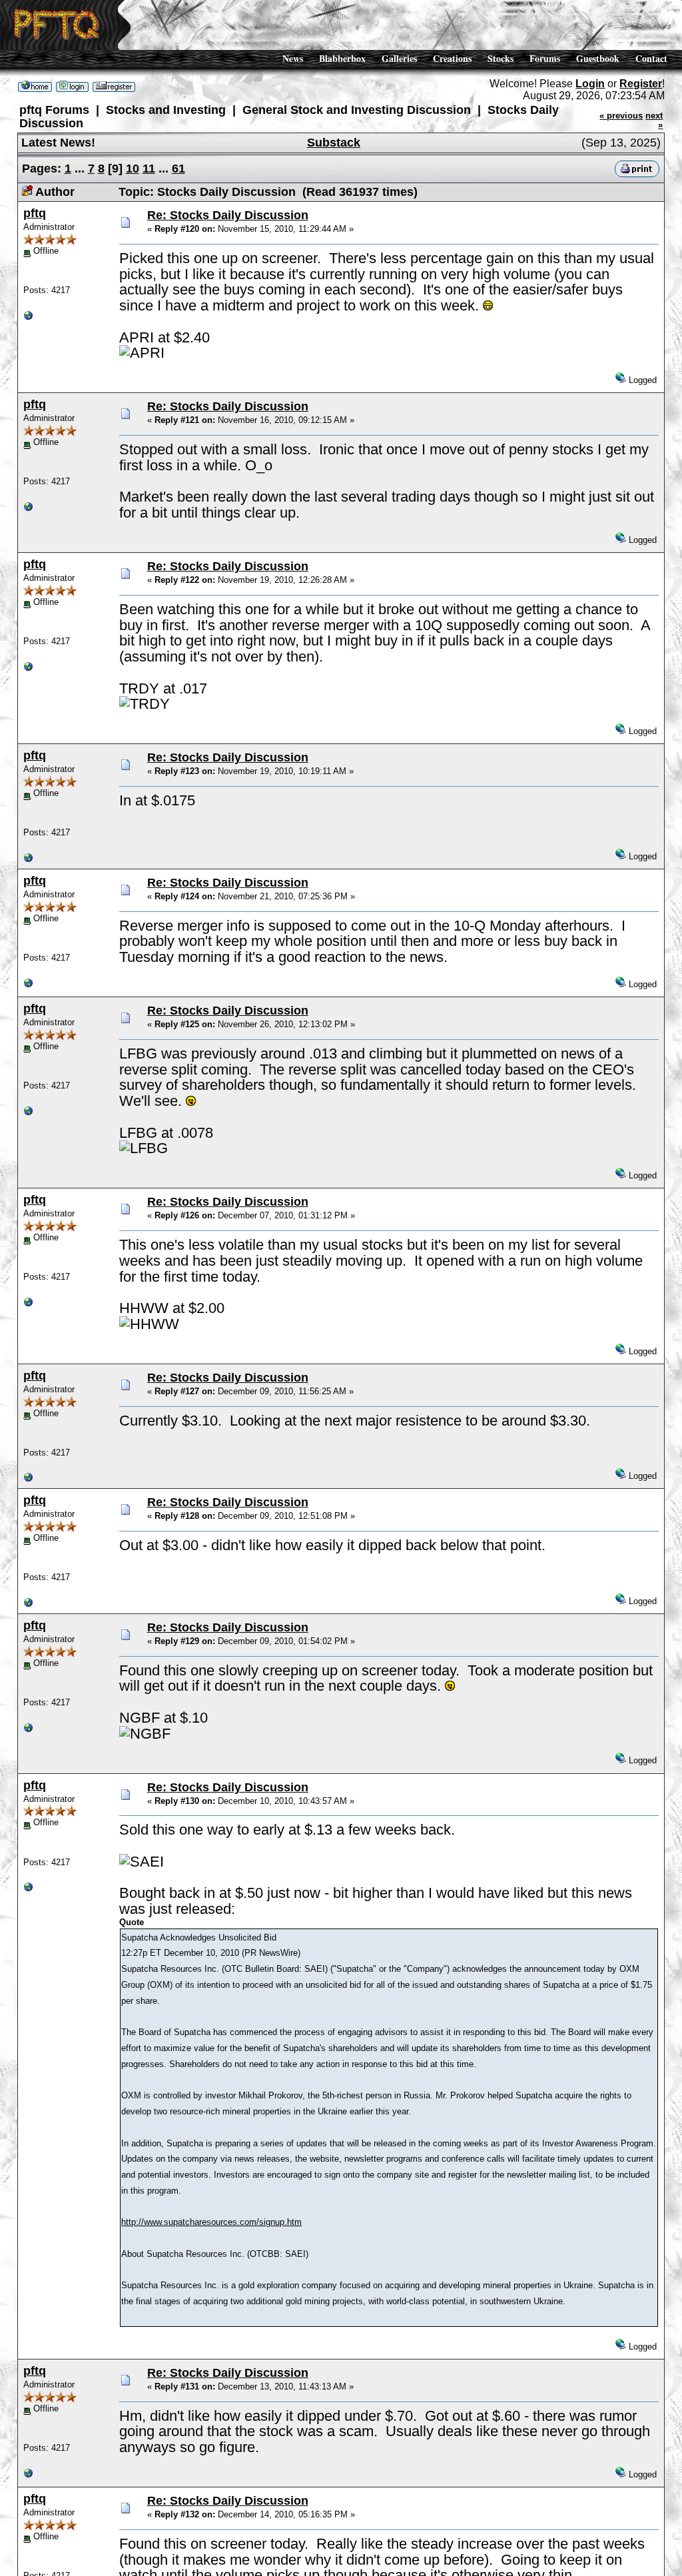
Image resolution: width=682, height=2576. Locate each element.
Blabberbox (342, 58)
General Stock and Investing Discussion (357, 110)
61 (178, 169)
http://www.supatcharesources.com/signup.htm (211, 2222)
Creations (452, 58)
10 (133, 169)
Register (641, 84)
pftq (35, 213)
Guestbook (598, 58)
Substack (334, 143)
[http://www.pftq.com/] (29, 318)
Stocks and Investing (166, 110)
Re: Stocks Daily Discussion (228, 215)
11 (149, 169)
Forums (545, 58)
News (293, 58)
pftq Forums (54, 110)
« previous (621, 116)
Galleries (399, 58)
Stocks (501, 58)
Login (590, 84)
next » (654, 120)
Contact (651, 58)
